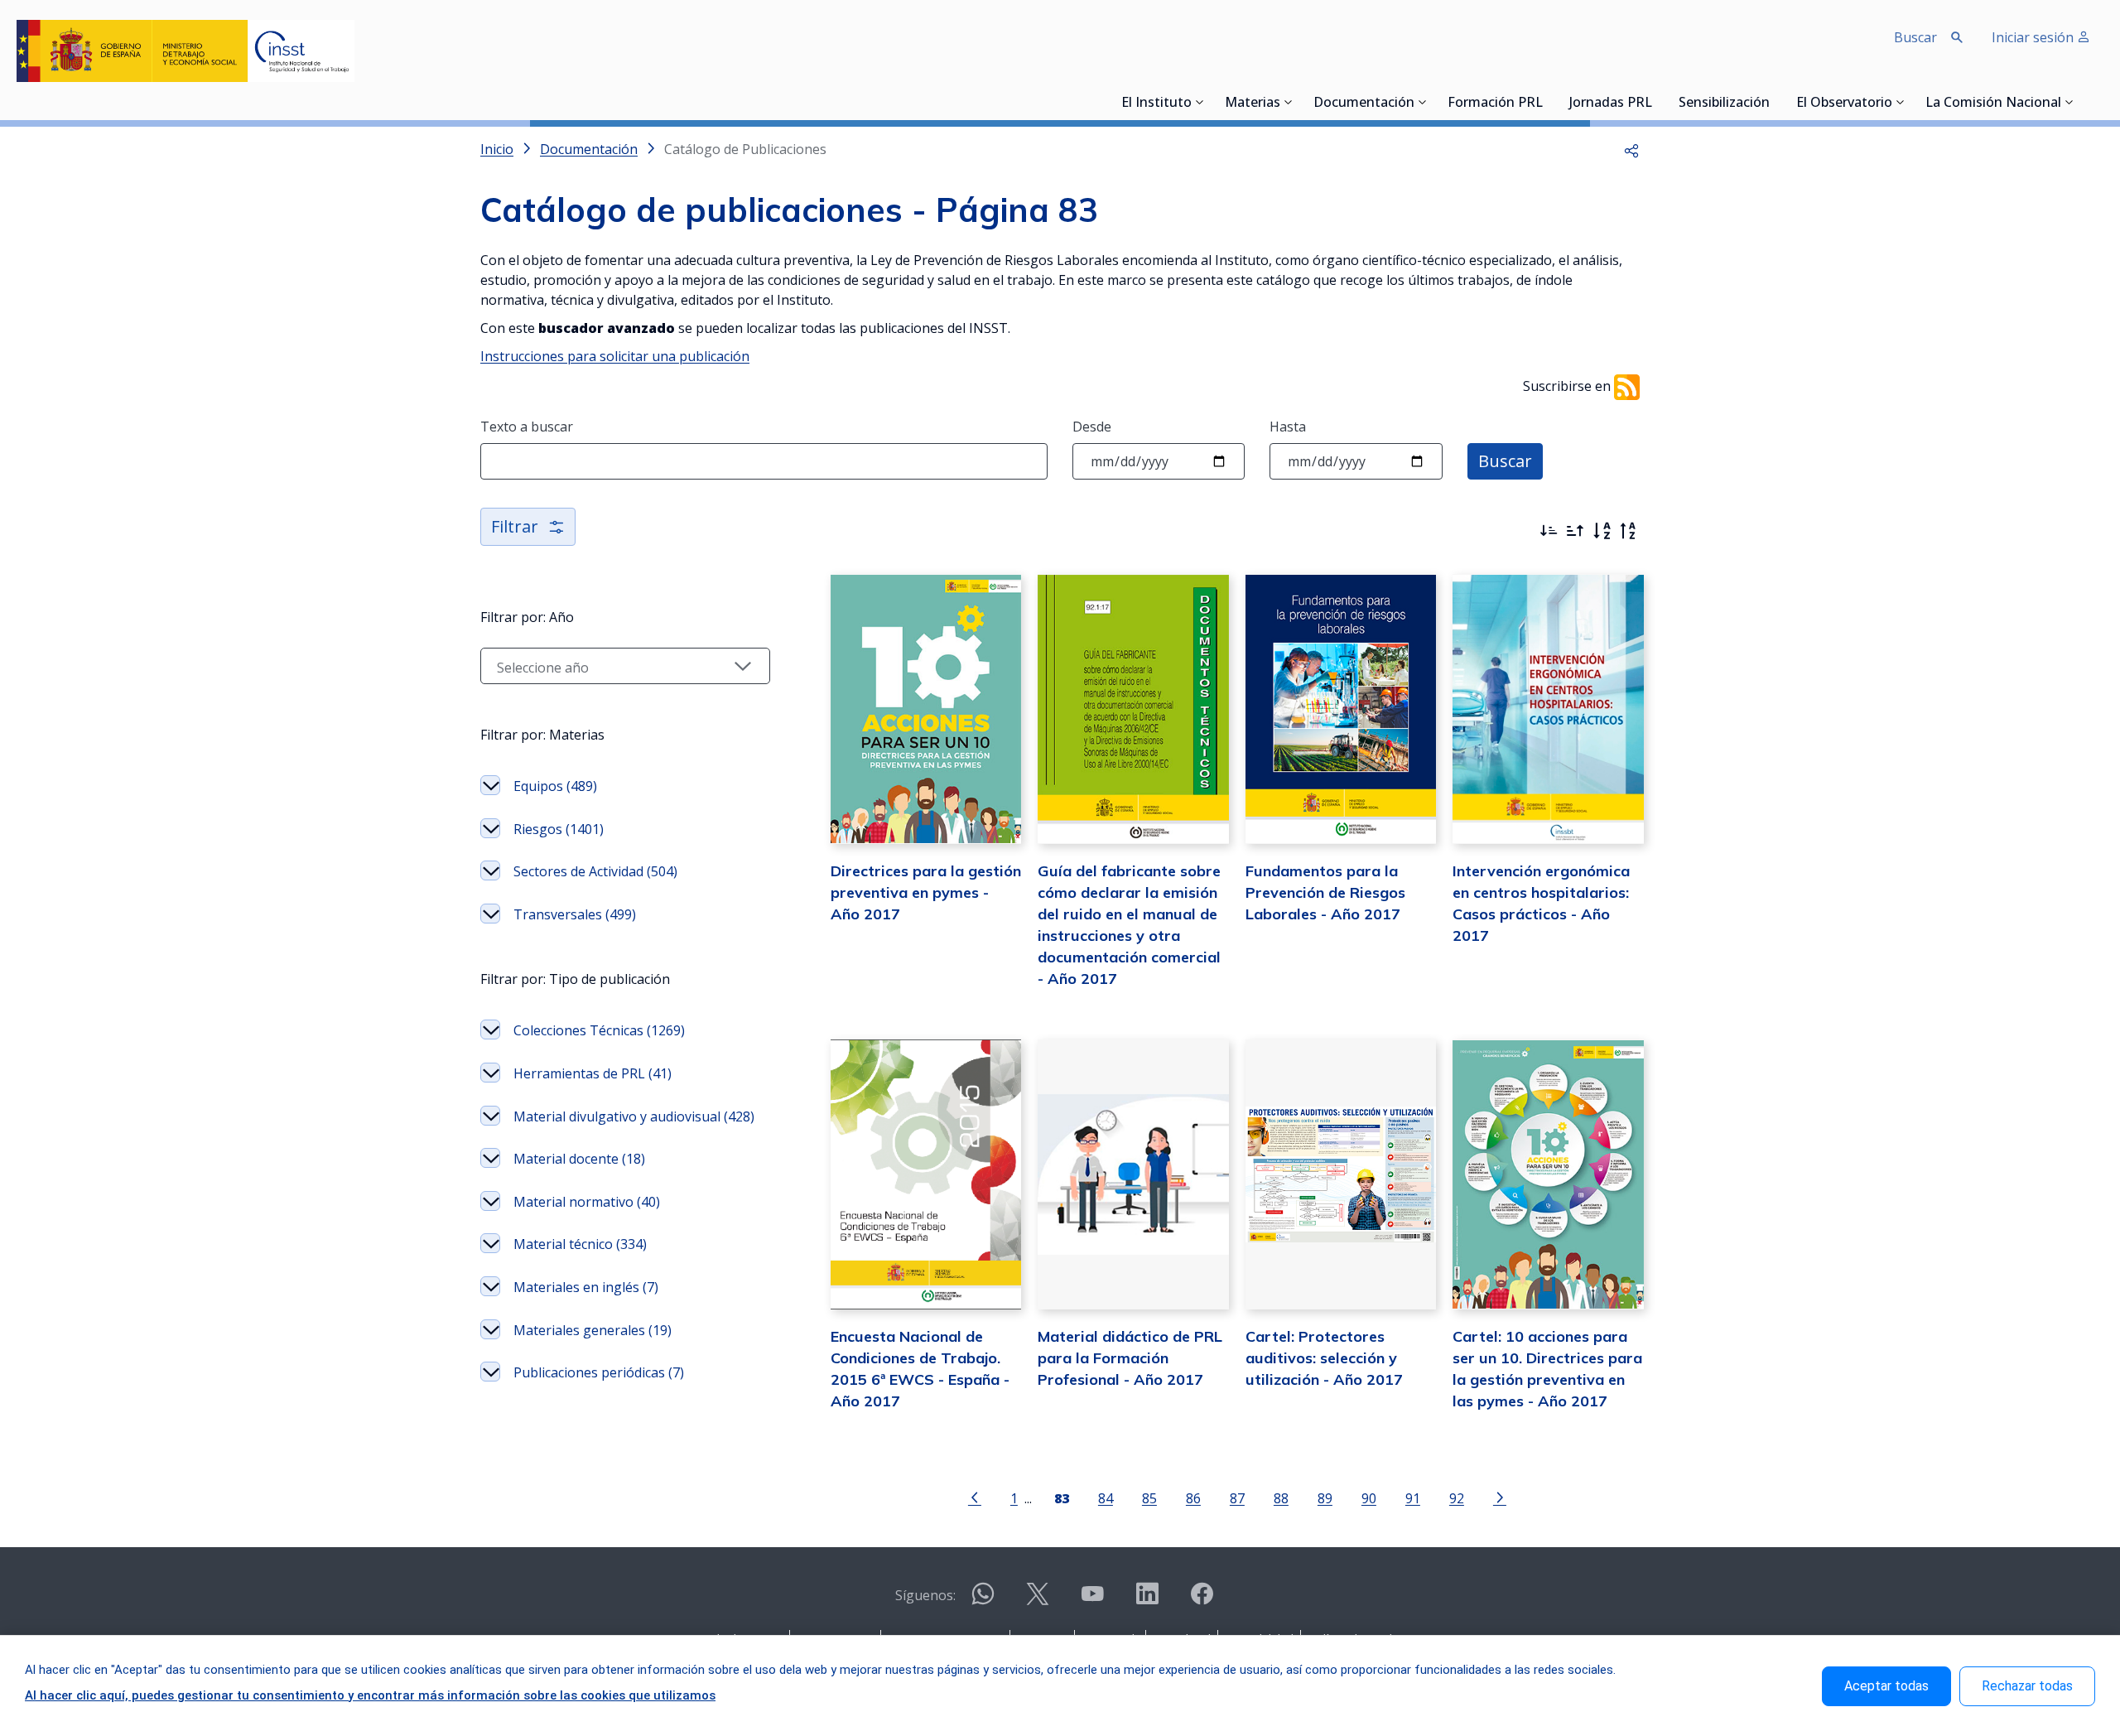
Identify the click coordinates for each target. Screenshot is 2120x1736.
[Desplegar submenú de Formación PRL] (1548, 102)
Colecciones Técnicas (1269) (599, 1030)
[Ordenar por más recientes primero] (1549, 531)
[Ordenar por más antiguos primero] (1575, 531)
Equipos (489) (555, 786)
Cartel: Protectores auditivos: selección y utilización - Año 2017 (1324, 1358)
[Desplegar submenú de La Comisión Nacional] (2069, 102)
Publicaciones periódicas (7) (599, 1372)
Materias (1253, 104)
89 (1325, 1498)
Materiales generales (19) (593, 1330)
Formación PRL (1495, 104)
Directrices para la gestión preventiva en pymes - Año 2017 (926, 892)
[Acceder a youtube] (1092, 1601)
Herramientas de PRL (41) (593, 1073)
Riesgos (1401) (559, 829)
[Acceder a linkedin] (1147, 1601)
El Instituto (1156, 104)
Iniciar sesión (2034, 37)
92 (1457, 1498)
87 (1237, 1498)
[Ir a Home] (185, 51)
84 (1106, 1498)
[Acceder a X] (1038, 1601)
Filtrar (515, 526)
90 (1369, 1498)
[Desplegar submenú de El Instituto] (1200, 102)
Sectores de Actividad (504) (595, 871)
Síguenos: (925, 1595)
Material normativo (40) (587, 1202)
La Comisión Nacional (1993, 104)
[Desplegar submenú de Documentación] (1423, 102)
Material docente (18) (579, 1159)
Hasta (1288, 427)
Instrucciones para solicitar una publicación (615, 356)
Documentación (1364, 104)
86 (1193, 1498)
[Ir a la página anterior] (975, 1497)
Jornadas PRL (1611, 104)
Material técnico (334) (580, 1244)
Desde (1092, 427)
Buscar (1505, 461)
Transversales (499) (575, 914)
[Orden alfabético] (1602, 531)
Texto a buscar (527, 427)
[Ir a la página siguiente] (1500, 1497)
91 (1413, 1498)
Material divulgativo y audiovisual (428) (634, 1116)
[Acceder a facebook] (1202, 1601)
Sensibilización (1724, 104)
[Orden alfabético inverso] (1628, 531)
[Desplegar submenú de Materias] (1289, 102)
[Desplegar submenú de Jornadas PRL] (1657, 102)
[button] (1631, 149)
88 (1281, 1498)
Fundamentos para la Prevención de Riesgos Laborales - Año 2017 (1325, 892)
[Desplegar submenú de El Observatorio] (1901, 102)
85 (1149, 1498)
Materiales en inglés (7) (586, 1287)
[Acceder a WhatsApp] (983, 1601)
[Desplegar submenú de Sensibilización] (1775, 102)
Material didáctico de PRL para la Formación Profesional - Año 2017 (1130, 1358)
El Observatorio (1844, 104)
